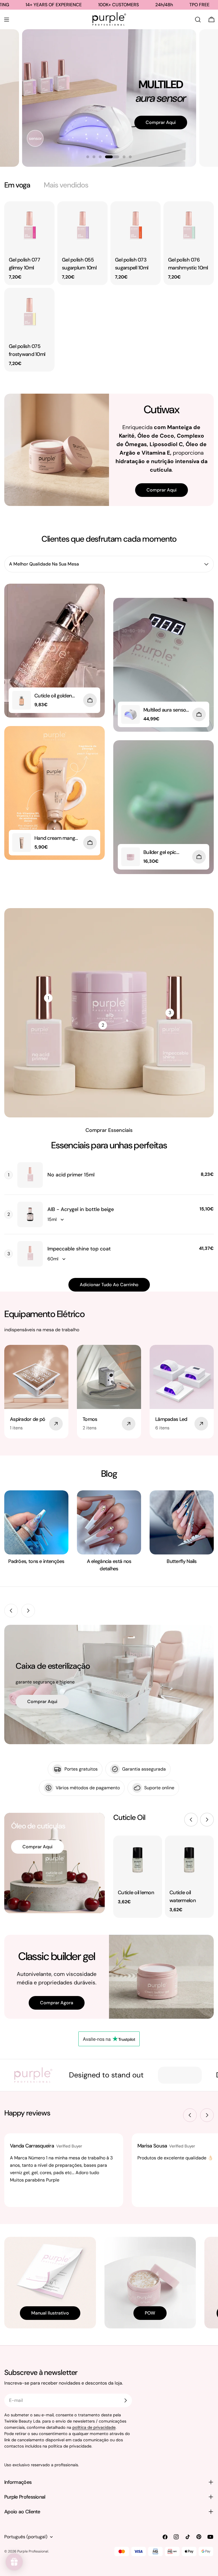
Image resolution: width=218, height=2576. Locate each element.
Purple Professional (33, 2551)
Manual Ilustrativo (50, 2313)
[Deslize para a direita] (28, 1611)
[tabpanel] (109, 286)
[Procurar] (198, 20)
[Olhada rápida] (46, 214)
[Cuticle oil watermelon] (189, 1860)
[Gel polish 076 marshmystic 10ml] (189, 226)
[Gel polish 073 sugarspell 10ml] (136, 226)
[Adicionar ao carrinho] (90, 700)
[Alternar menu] (7, 20)
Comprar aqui (162, 490)
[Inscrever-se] (125, 2400)
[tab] (17, 185)
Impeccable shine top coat (79, 1249)
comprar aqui (42, 1701)
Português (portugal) (26, 2537)
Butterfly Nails (182, 1561)
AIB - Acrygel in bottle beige (81, 1209)
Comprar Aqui (161, 124)
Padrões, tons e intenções (36, 1561)
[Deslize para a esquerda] (11, 1611)
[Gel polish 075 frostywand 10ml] (29, 313)
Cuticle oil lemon (136, 1893)
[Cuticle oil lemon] (138, 1860)
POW (150, 2313)
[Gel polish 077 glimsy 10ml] (29, 226)
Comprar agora (57, 2003)
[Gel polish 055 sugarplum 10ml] (82, 226)
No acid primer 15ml (71, 1175)
